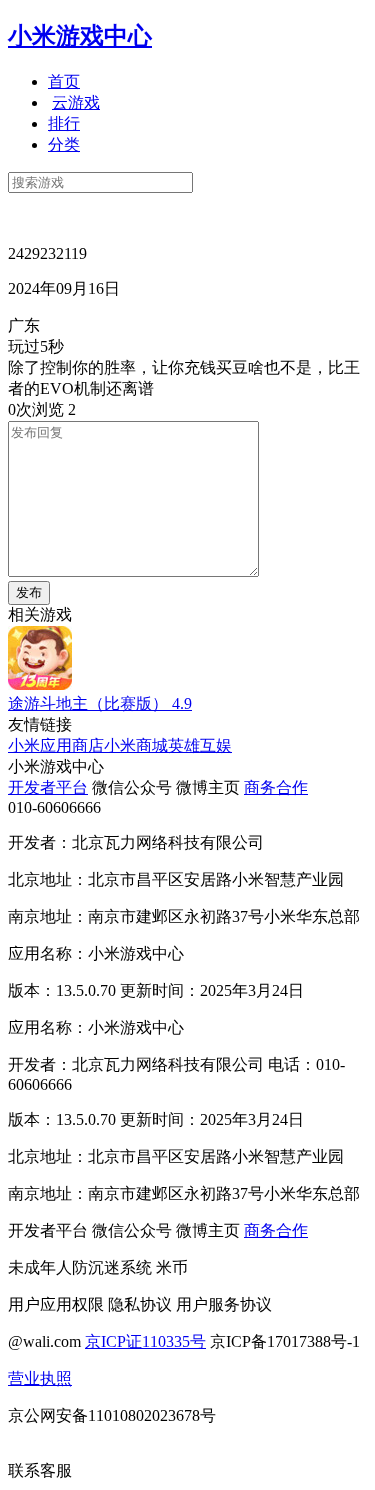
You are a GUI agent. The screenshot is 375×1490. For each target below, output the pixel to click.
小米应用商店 (56, 745)
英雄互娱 (200, 745)
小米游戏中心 (80, 36)
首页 (64, 81)
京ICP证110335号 (145, 1341)
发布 (29, 592)
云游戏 (76, 102)
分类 (64, 144)
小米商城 (136, 745)
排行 (64, 123)
